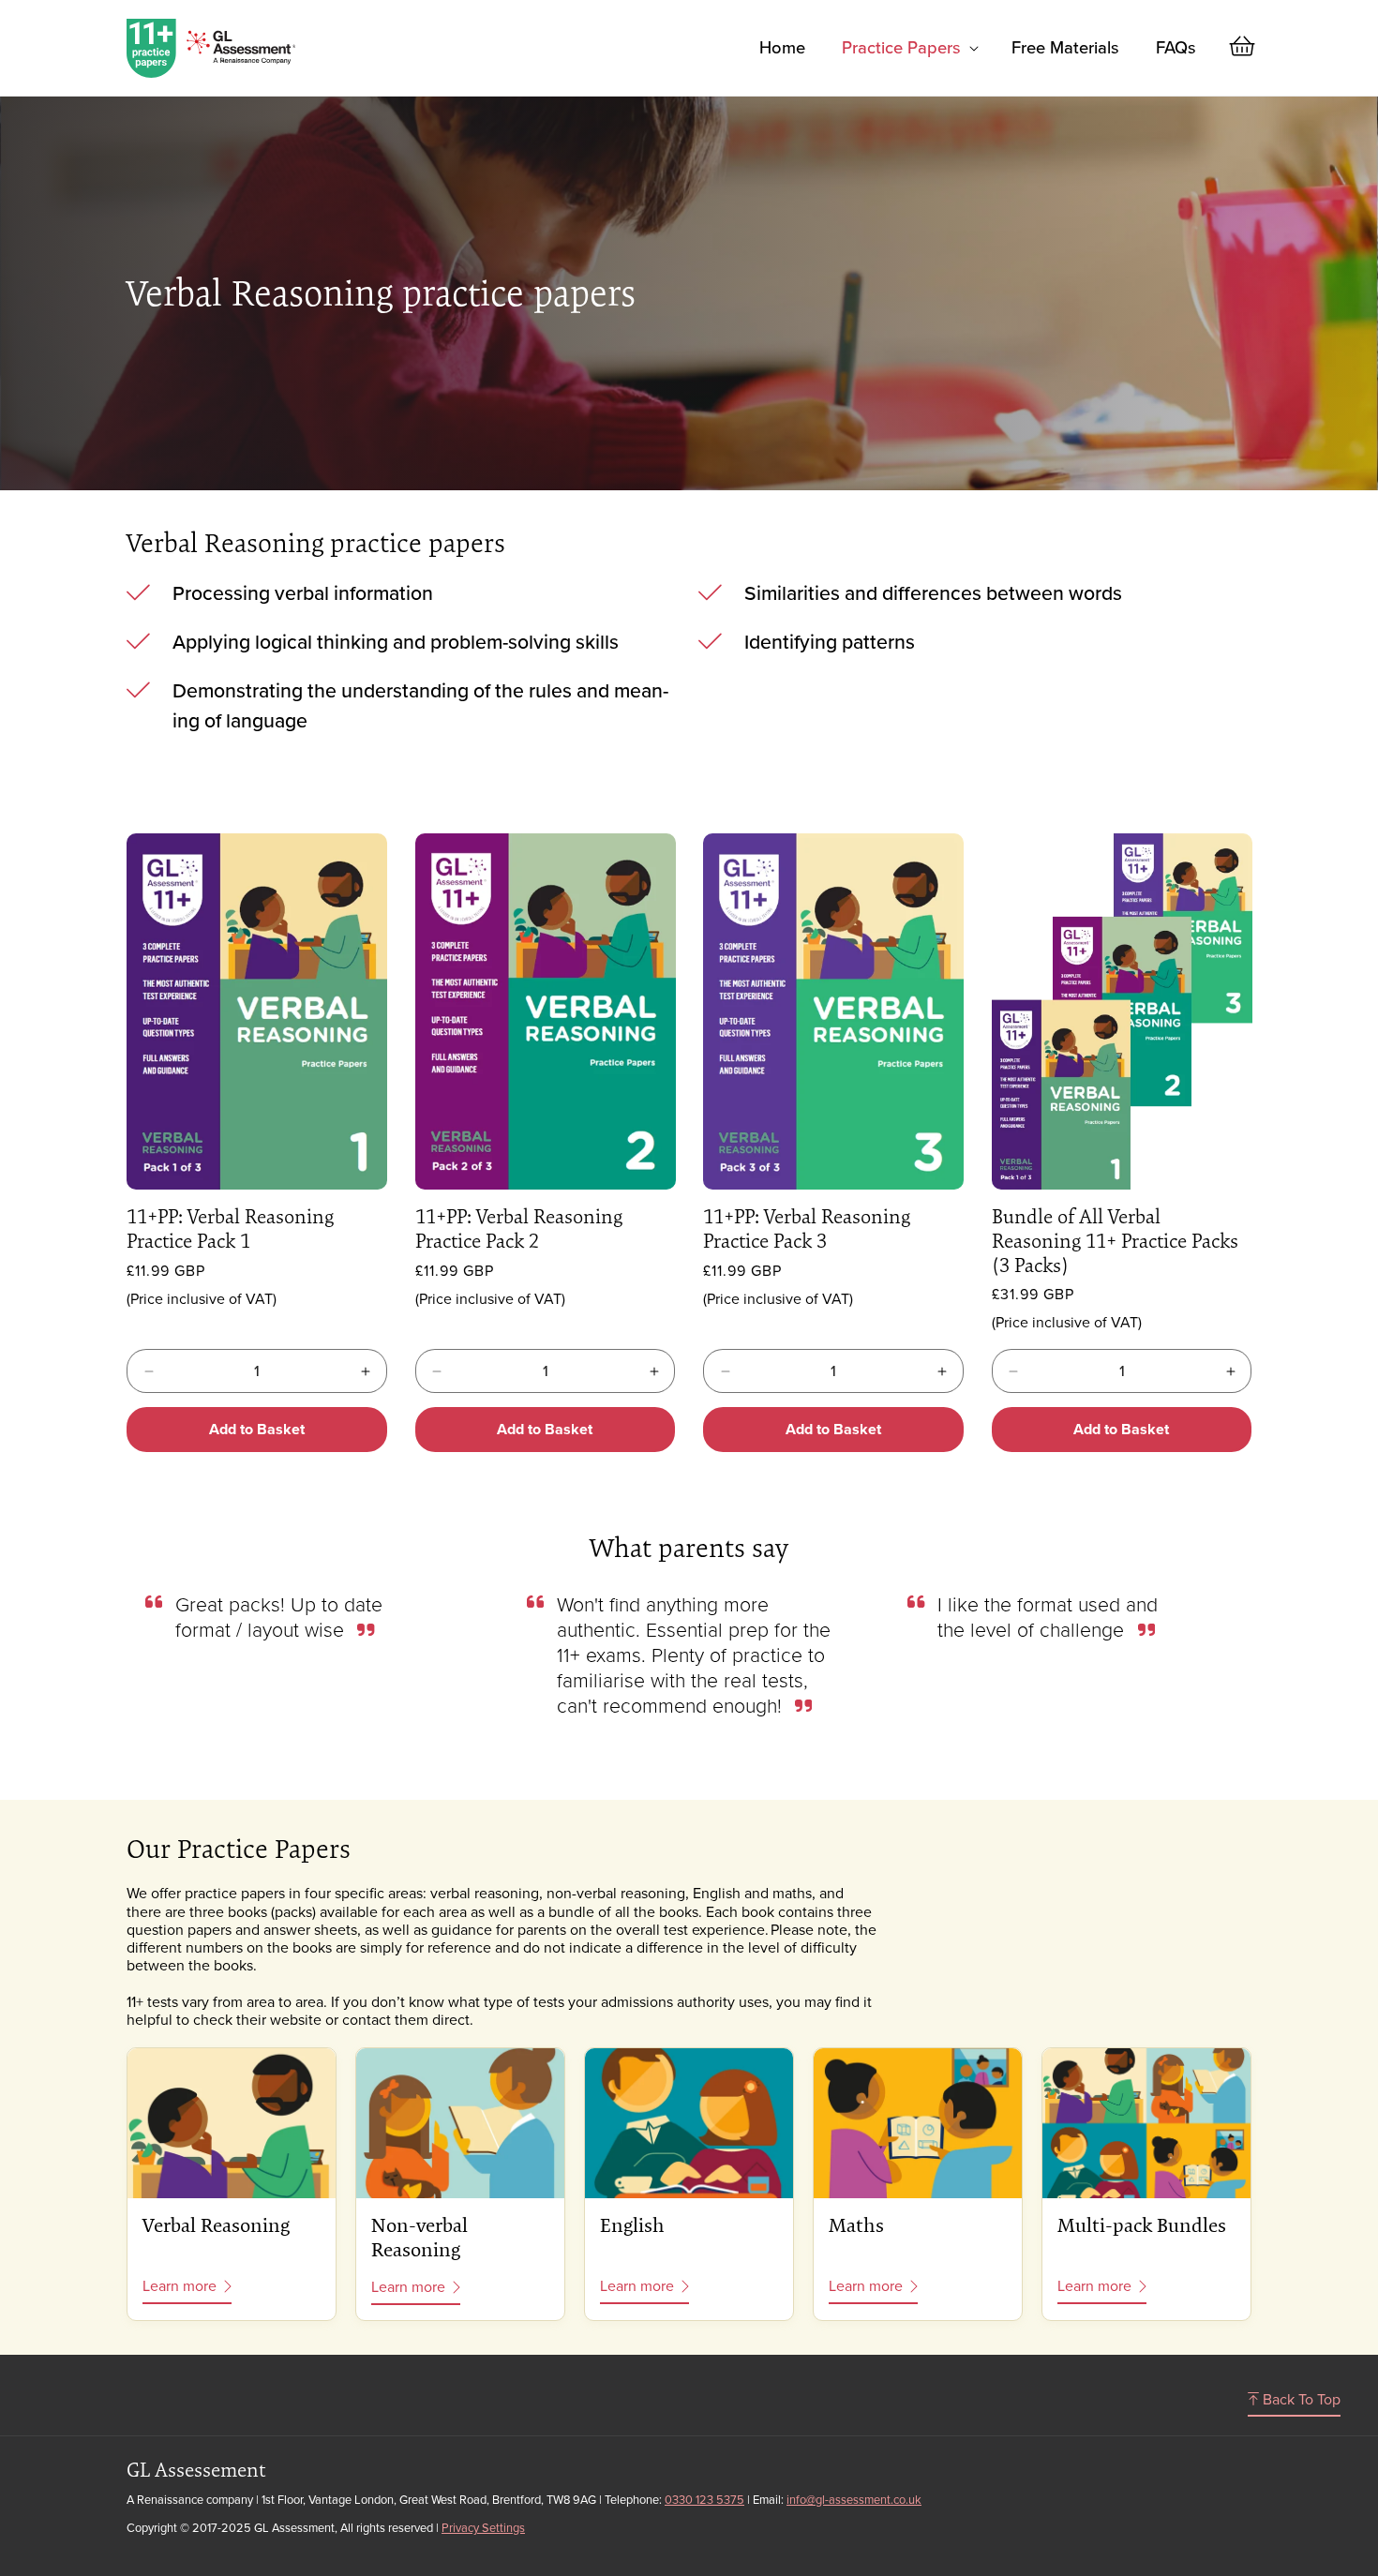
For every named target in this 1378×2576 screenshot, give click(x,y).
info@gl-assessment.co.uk (854, 2500)
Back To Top (1300, 2399)
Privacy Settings (483, 2528)
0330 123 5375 (704, 2500)
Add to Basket (257, 1429)
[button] (908, 48)
